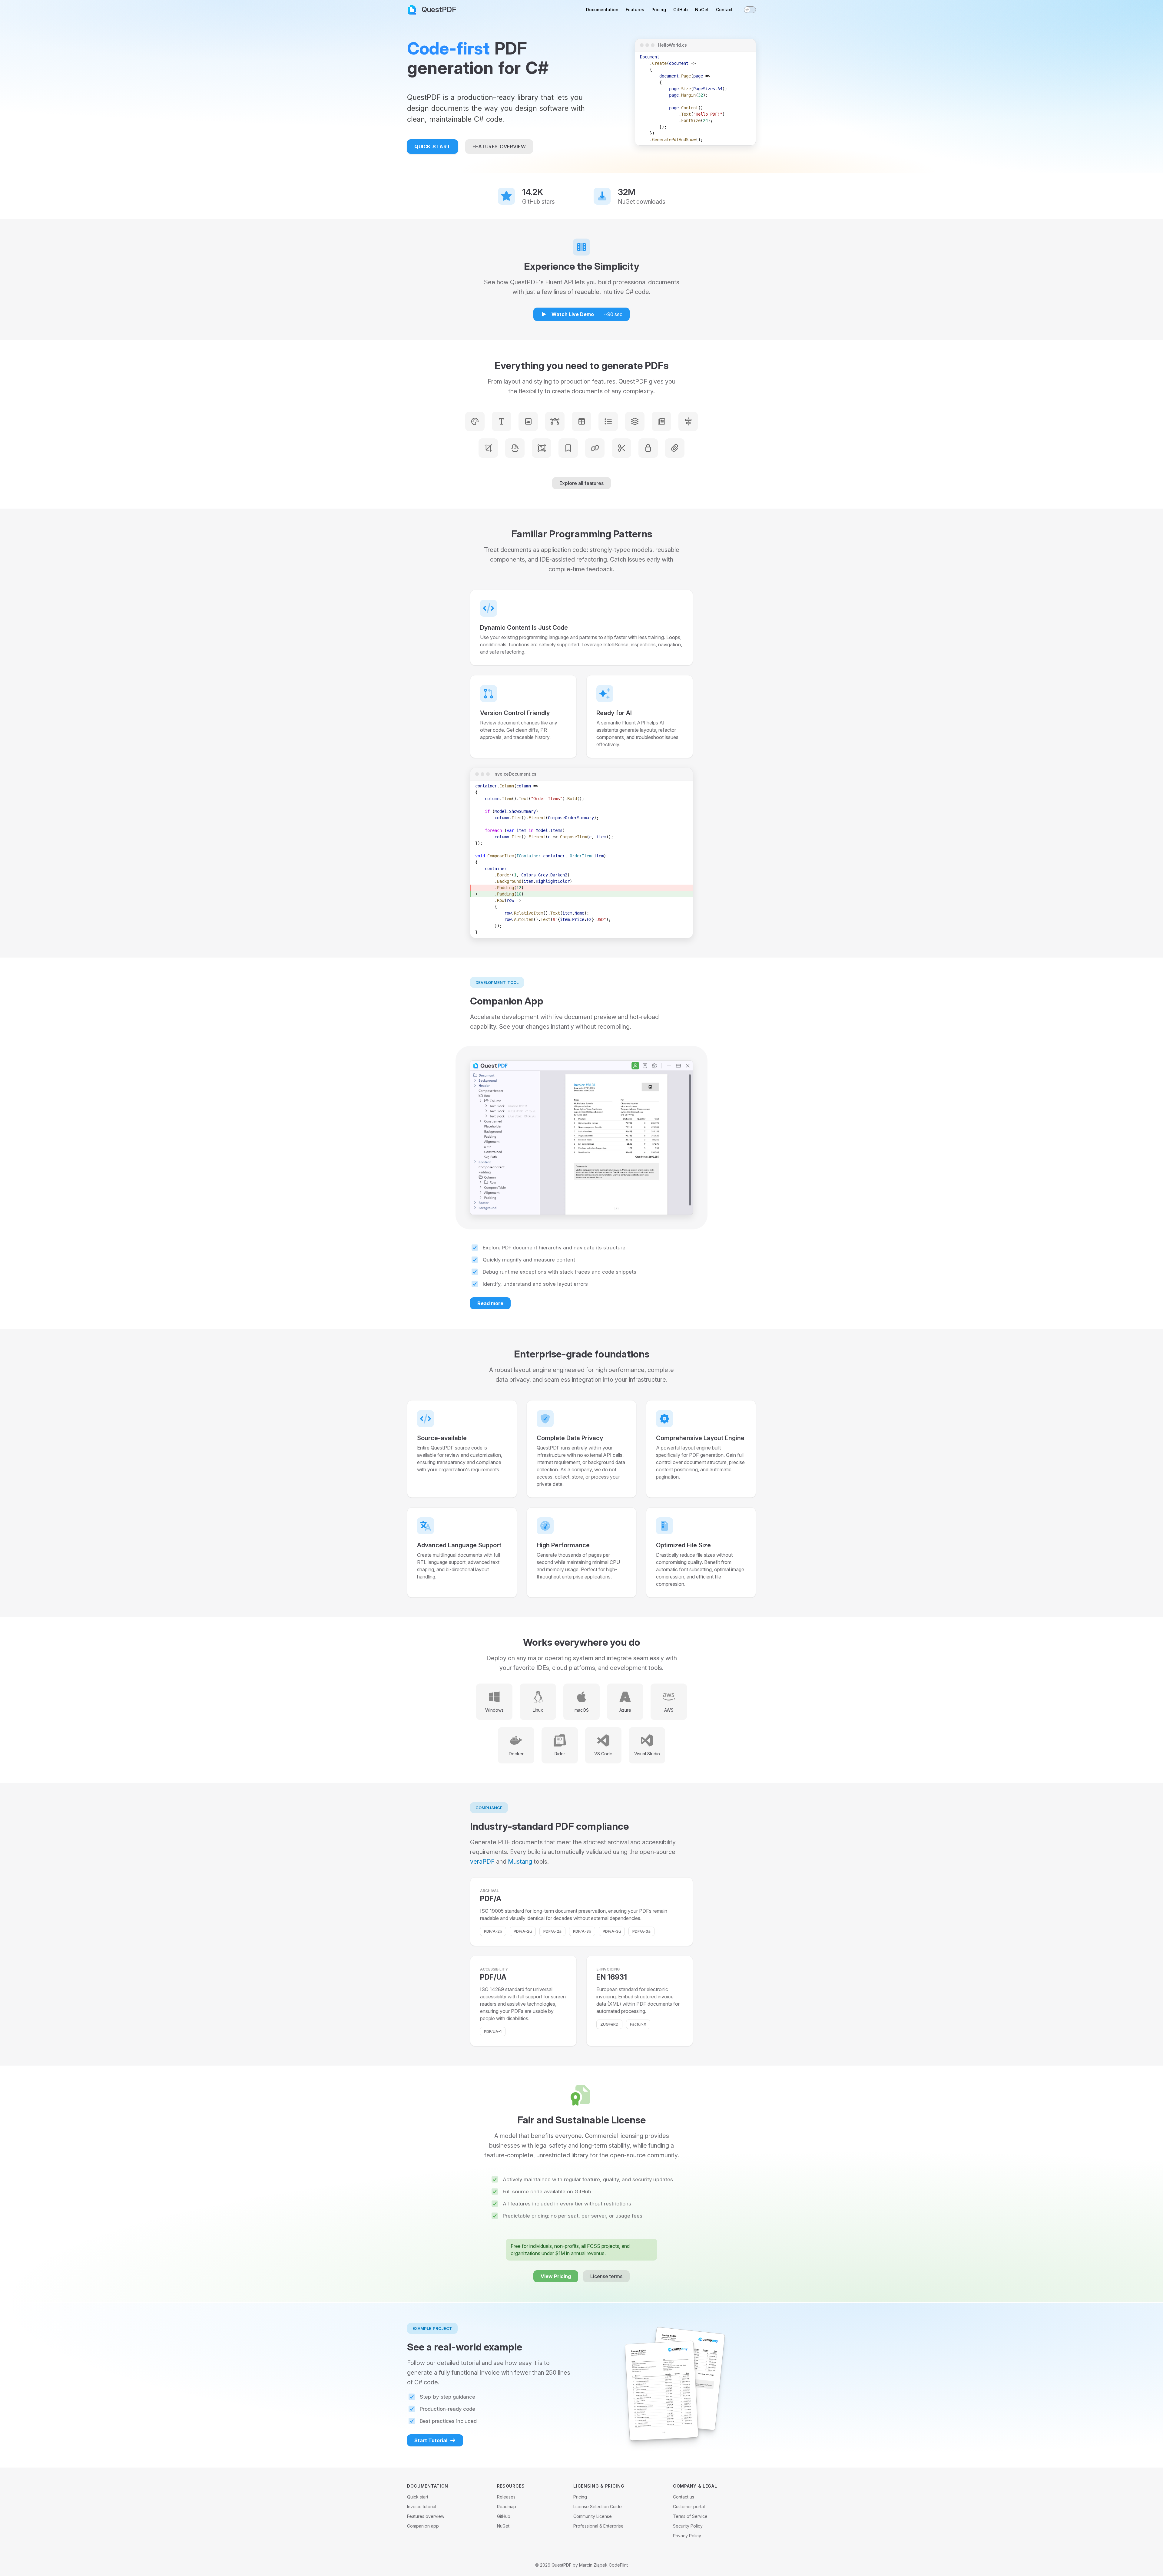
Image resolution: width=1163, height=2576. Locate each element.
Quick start (418, 2497)
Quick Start (432, 147)
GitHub (504, 2516)
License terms (606, 2276)
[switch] (750, 10)
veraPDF (482, 1862)
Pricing (580, 2497)
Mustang (520, 1862)
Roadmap (507, 2507)
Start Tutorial (431, 2440)
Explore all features (581, 483)
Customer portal (689, 2507)
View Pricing (556, 2276)
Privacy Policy (687, 2536)
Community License (593, 2516)
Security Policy (688, 2526)
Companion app (423, 2526)
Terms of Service (690, 2516)
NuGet (503, 2526)
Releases (506, 2497)
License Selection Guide (598, 2507)
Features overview (426, 2516)
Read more (490, 1303)
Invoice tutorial (422, 2507)
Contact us (684, 2497)
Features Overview (499, 147)
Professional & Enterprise (598, 2526)
